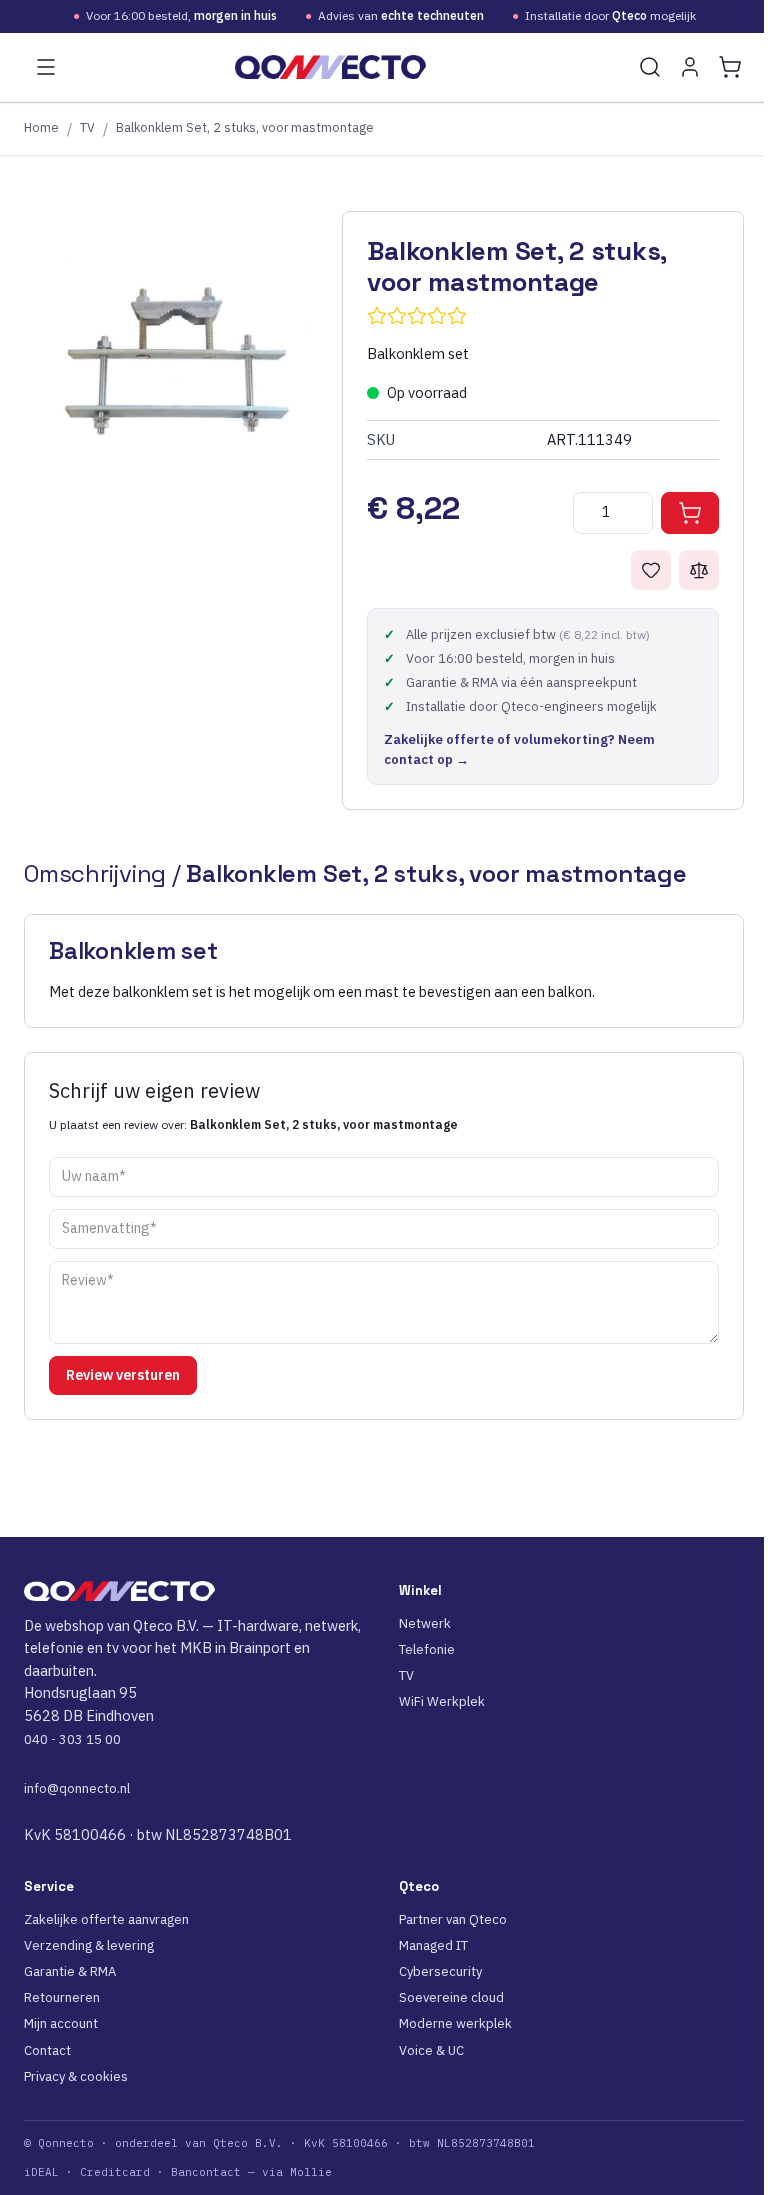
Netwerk (425, 1623)
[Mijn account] (690, 67)
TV (87, 127)
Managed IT (433, 1945)
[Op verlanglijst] (651, 570)
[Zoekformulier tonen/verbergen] (650, 67)
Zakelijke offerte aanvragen (106, 1919)
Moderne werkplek (455, 2023)
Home (41, 127)
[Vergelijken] (699, 570)
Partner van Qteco (453, 1919)
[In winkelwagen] (690, 513)
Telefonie (427, 1649)
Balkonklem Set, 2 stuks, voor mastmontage (245, 127)
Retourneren (62, 1997)
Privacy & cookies (76, 2076)
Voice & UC (431, 2050)
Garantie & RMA (70, 1971)
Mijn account (61, 2023)
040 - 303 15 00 (72, 1739)
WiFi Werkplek (442, 1701)
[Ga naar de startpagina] (330, 67)
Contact (47, 2050)
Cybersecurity (440, 1971)
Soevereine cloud (451, 1997)
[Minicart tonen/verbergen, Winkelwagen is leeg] (730, 67)
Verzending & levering (89, 1945)
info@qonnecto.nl (77, 1788)
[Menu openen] (46, 67)
